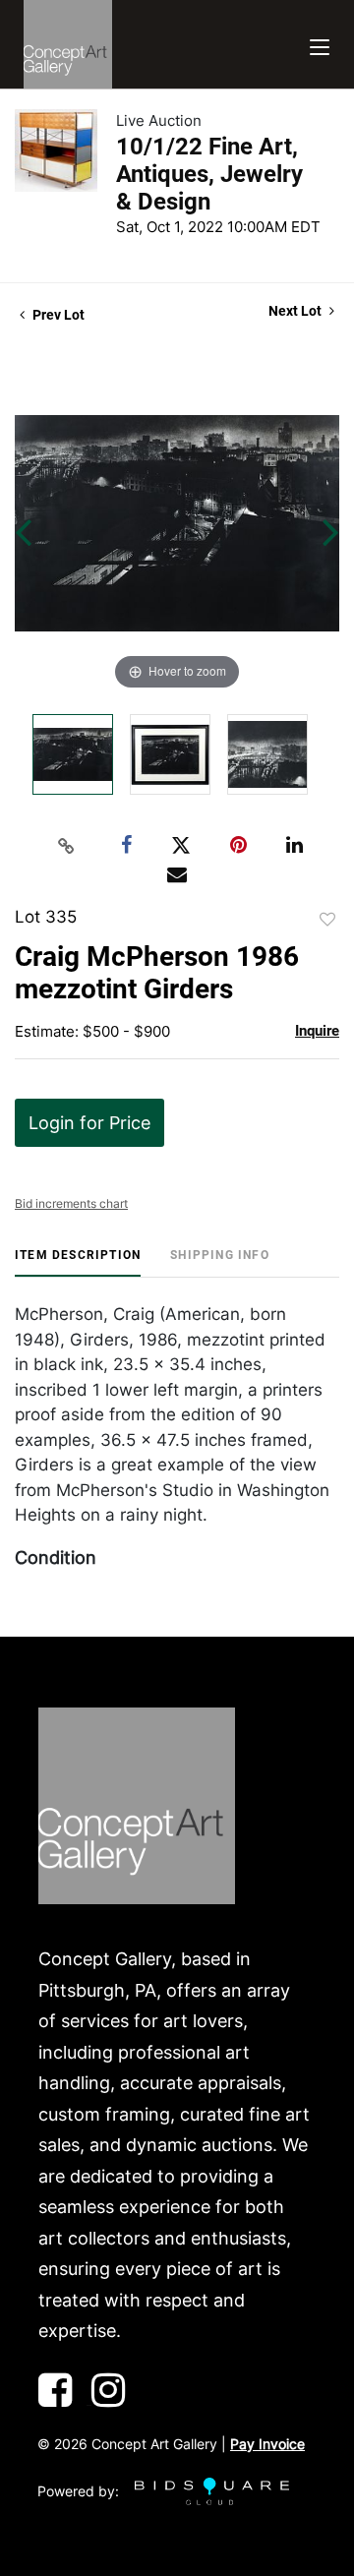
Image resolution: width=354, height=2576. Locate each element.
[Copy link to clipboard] (67, 846)
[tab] (78, 1262)
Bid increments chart (71, 1203)
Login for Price (89, 1123)
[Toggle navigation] (320, 45)
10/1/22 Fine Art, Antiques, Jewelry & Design (209, 174)
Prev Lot (57, 315)
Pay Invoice (267, 2444)
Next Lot (296, 311)
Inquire (317, 1031)
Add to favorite (327, 920)
